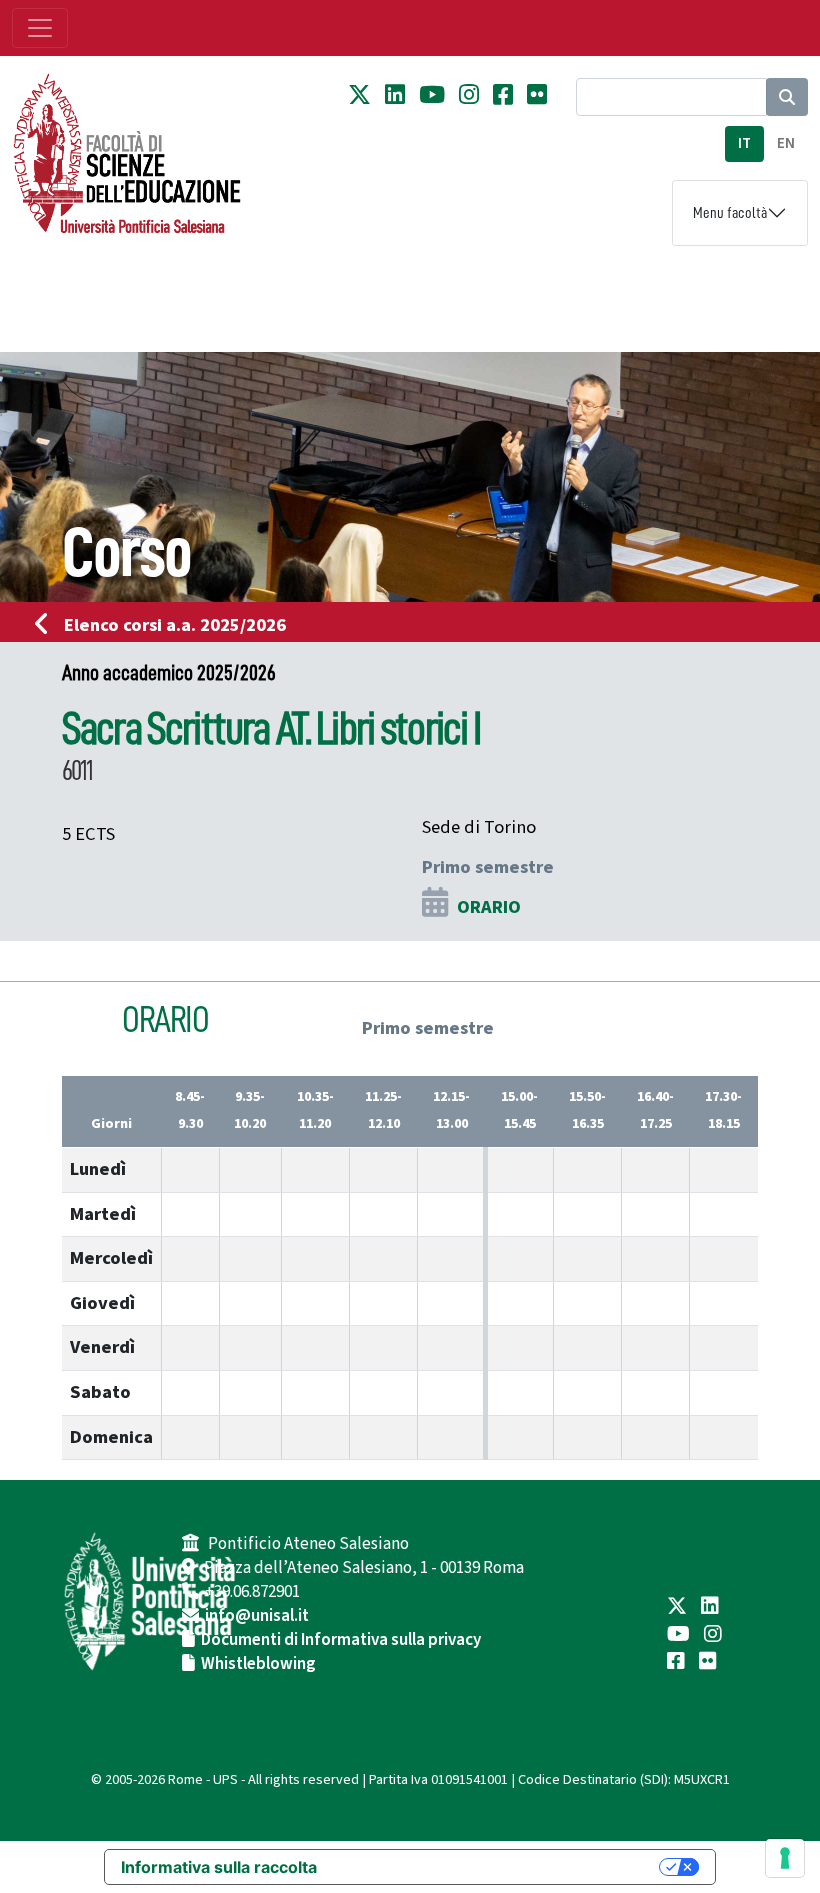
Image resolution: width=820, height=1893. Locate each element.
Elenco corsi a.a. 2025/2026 (175, 625)
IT (744, 143)
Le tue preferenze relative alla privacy (498, 1867)
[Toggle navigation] (40, 28)
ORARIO (489, 907)
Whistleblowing (258, 1664)
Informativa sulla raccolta (219, 1867)
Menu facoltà (730, 213)
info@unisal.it (257, 1616)
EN (786, 143)
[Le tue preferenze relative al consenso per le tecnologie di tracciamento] (785, 1858)
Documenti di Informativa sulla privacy (341, 1640)
